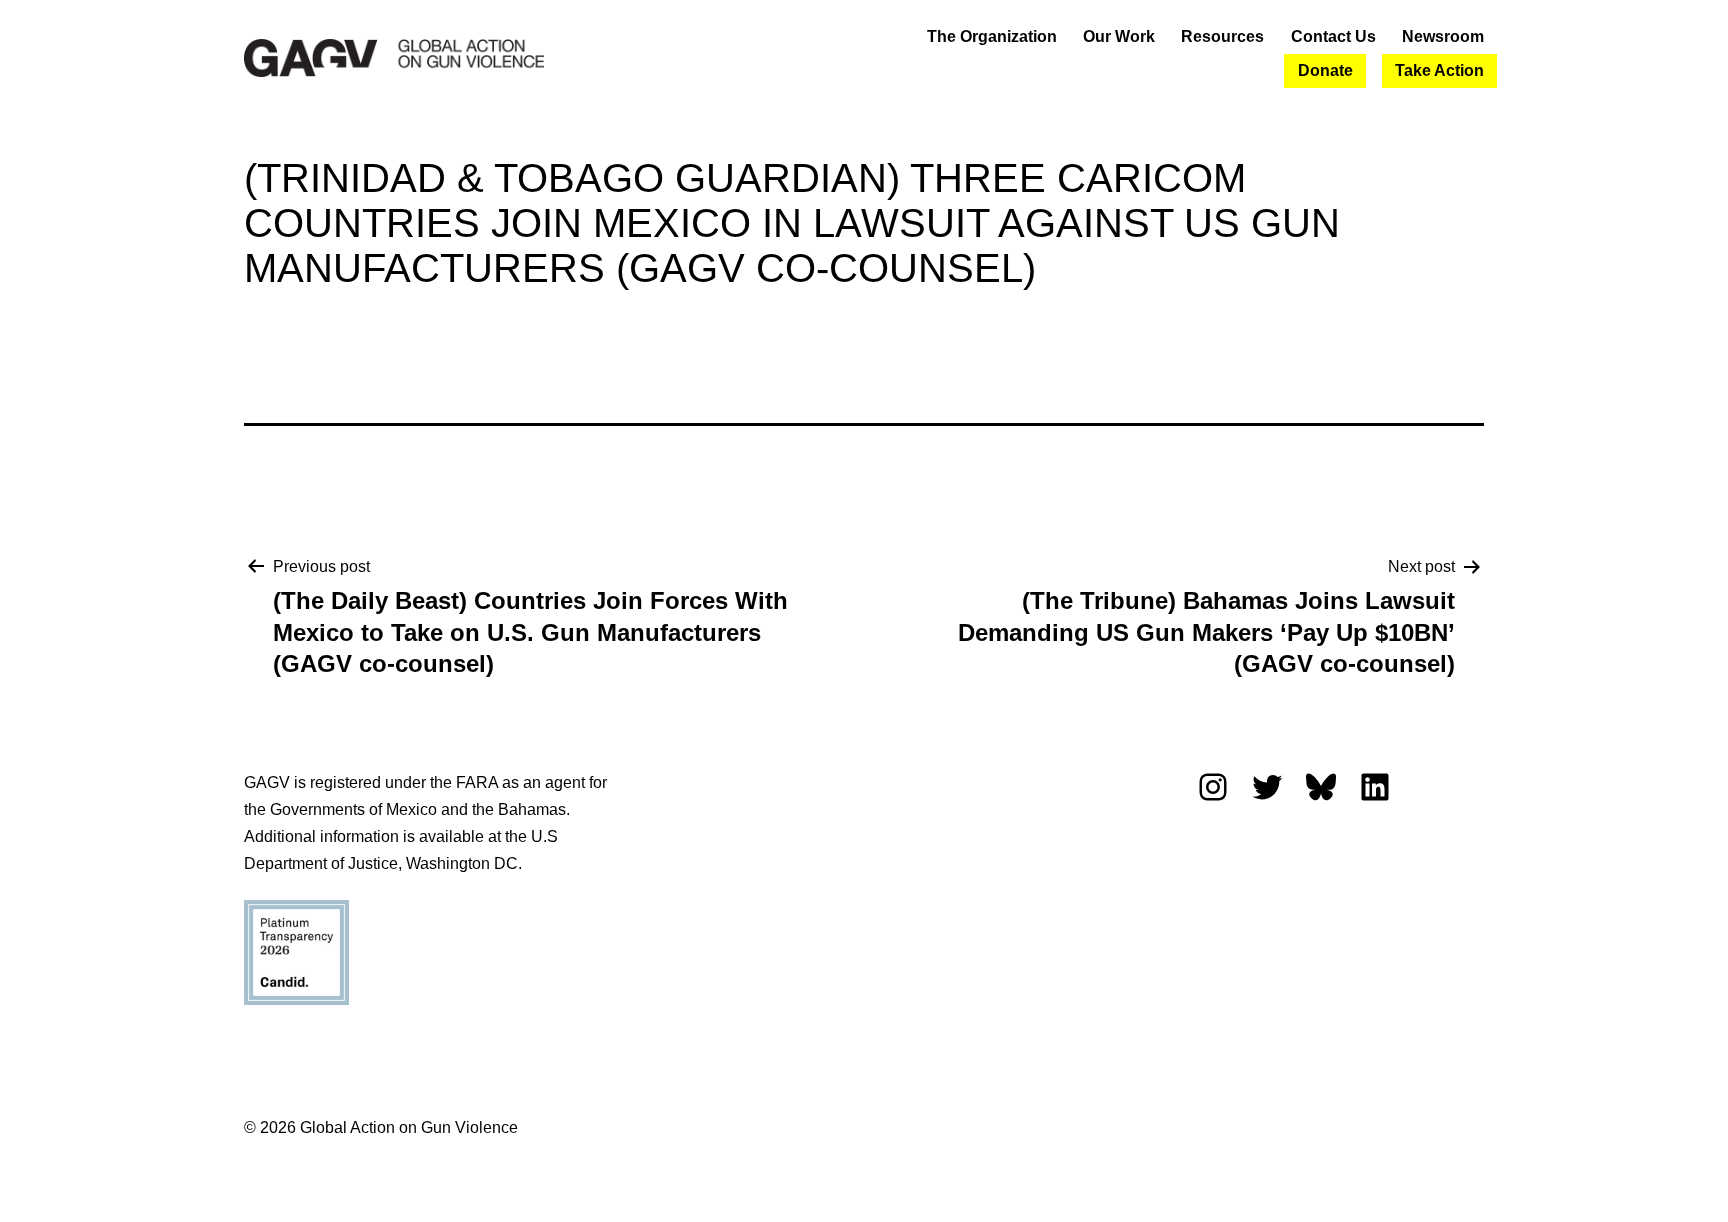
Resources (1222, 36)
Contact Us (1333, 36)
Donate (1325, 70)
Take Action (1439, 70)
